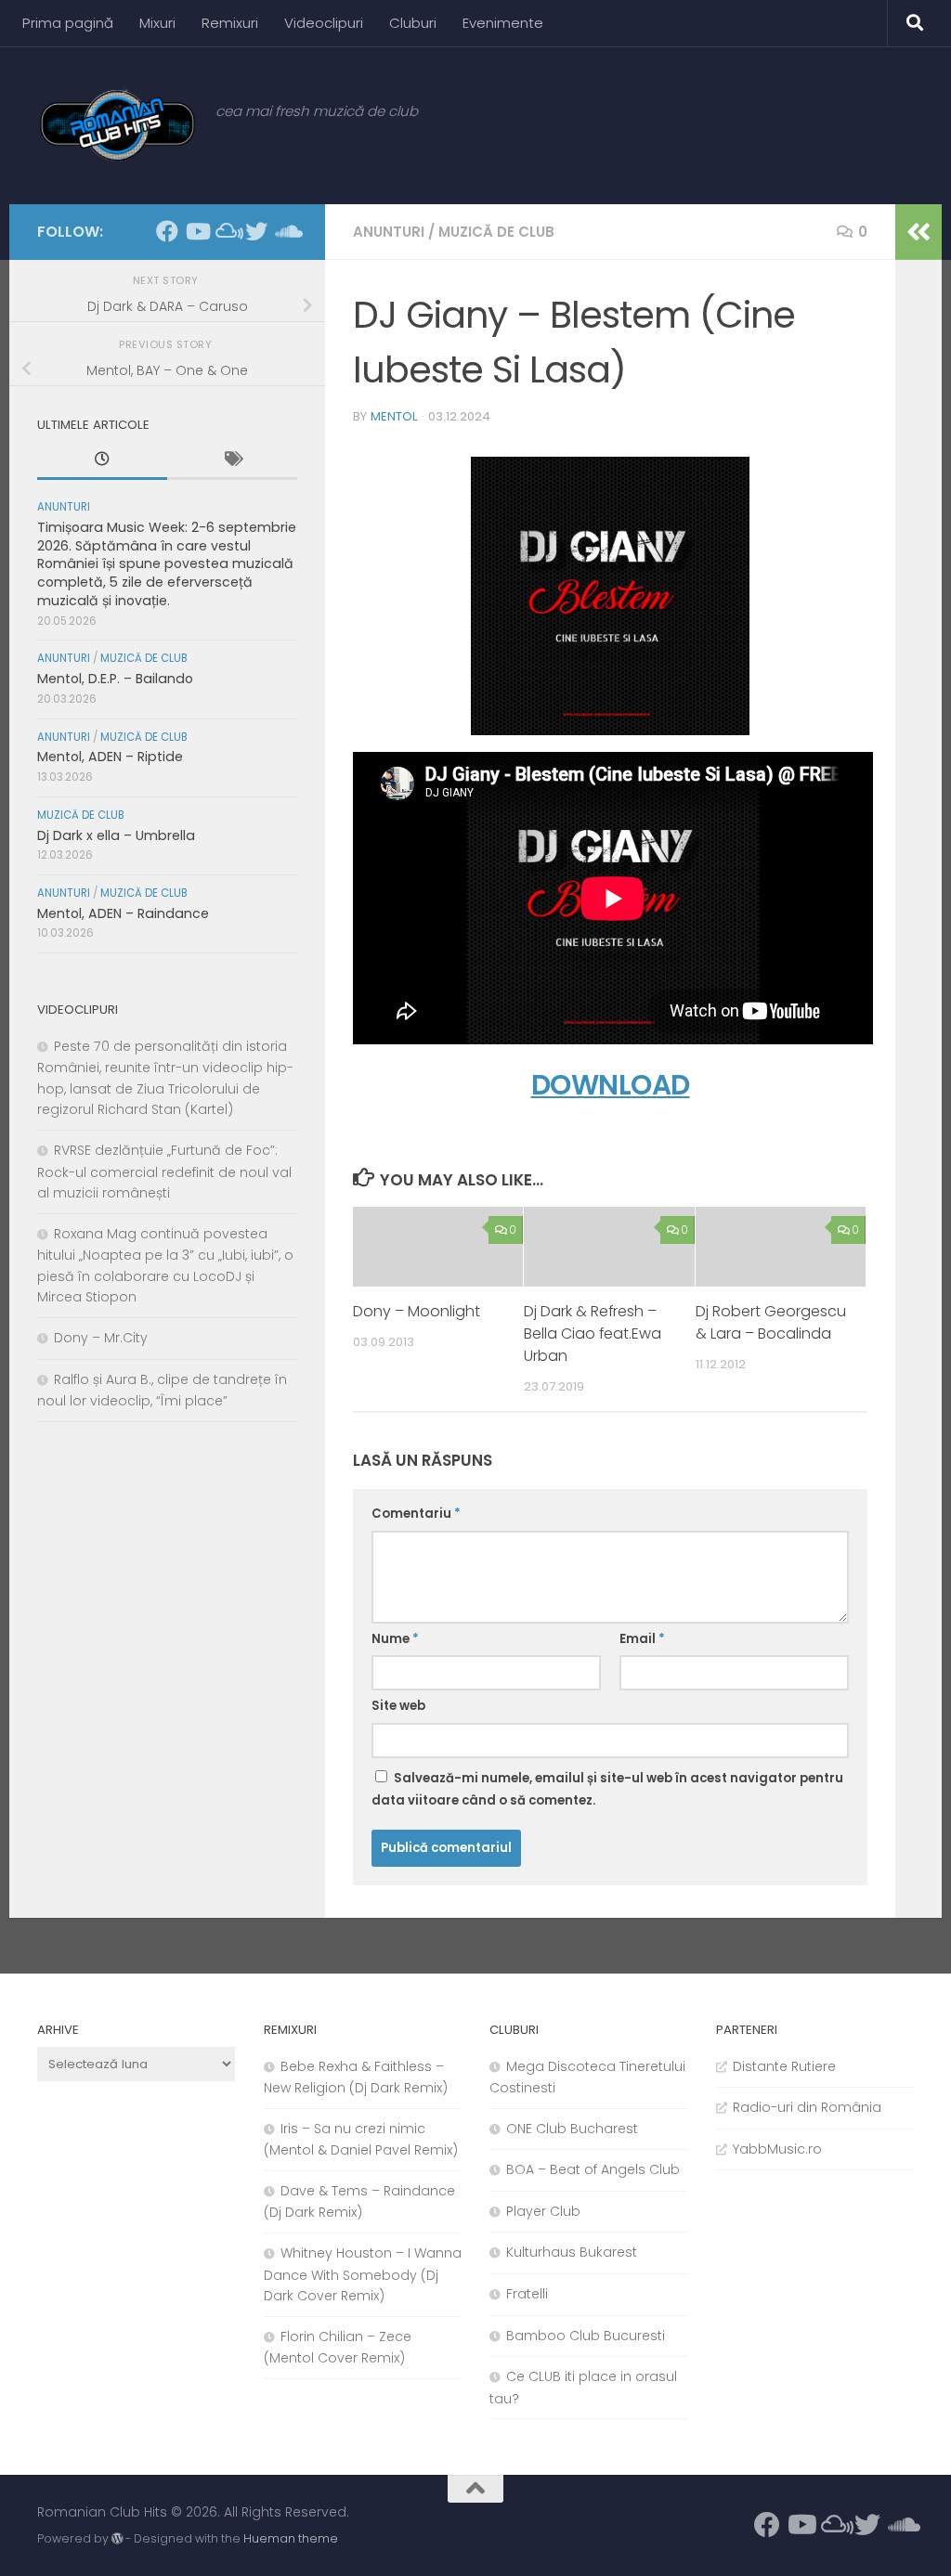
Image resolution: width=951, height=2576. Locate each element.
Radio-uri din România (807, 2107)
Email (642, 1639)
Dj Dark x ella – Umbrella (116, 835)
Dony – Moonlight (417, 1311)
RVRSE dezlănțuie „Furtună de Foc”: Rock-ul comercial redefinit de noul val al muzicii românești (164, 1171)
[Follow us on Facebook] (167, 231)
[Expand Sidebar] (918, 232)
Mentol (394, 416)
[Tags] (232, 461)
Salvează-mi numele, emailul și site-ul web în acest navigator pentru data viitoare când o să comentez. (607, 1789)
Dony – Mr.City (101, 1338)
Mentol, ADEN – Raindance (123, 913)
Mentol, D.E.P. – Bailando (115, 679)
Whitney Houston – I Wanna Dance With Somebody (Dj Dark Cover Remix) (363, 2274)
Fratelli (527, 2294)
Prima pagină (68, 23)
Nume (395, 1639)
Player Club (543, 2211)
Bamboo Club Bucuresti (586, 2336)
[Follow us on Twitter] (256, 231)
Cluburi (413, 23)
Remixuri (230, 23)
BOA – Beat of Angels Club (593, 2169)
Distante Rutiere (784, 2066)
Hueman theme (291, 2538)
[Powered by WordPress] (117, 2539)
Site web (398, 1706)
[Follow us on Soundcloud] (286, 231)
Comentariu (416, 1514)
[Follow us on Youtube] (197, 231)
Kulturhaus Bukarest (572, 2252)
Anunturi (389, 232)
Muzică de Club (496, 232)
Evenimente (503, 23)
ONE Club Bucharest (572, 2129)
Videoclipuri (324, 23)
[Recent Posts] (102, 461)
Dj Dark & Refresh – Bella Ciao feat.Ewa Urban (593, 1333)
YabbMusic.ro (777, 2149)
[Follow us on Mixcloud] (227, 231)
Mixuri (157, 23)
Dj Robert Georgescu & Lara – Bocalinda (771, 1322)
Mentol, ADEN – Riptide (110, 757)
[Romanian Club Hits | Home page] (117, 125)
